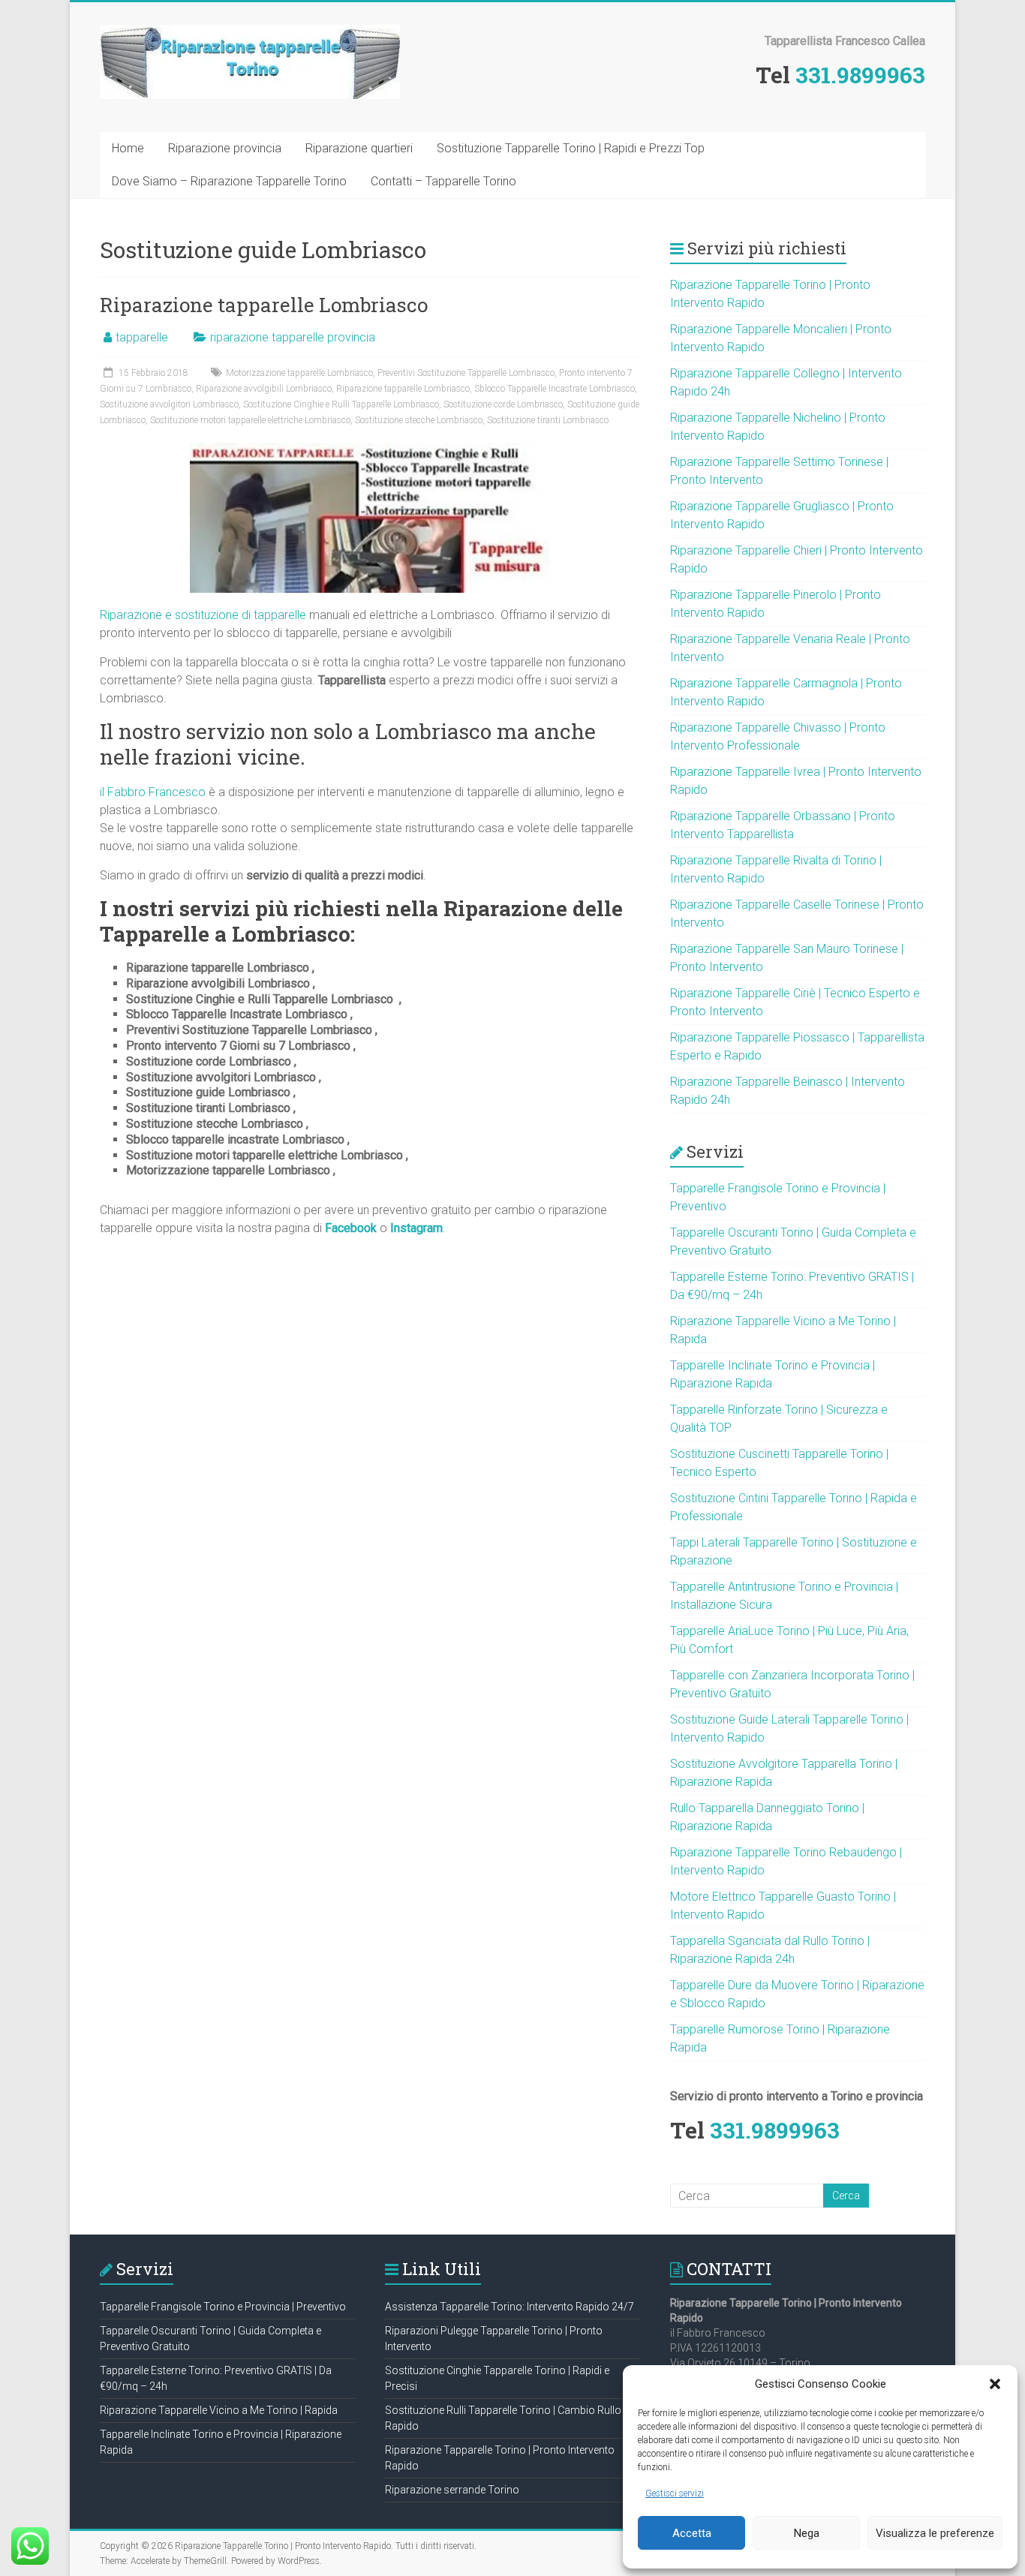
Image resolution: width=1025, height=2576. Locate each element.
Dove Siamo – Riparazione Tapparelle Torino (229, 181)
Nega (807, 2533)
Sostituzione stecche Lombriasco (419, 420)
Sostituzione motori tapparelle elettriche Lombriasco (250, 420)
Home (128, 148)
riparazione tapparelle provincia (293, 337)
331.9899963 (860, 75)
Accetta (692, 2533)
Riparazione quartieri (359, 148)
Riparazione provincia (225, 148)
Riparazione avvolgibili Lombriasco (264, 389)
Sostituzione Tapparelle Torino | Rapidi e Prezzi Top (571, 148)
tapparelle (142, 337)
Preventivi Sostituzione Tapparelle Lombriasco (466, 373)
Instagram (416, 1228)
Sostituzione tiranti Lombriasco (548, 420)
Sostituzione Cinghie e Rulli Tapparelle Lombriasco (341, 404)
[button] (995, 2384)
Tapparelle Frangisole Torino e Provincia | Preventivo (223, 2307)
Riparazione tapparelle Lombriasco (264, 305)
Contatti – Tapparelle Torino (443, 181)
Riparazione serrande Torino (452, 2490)
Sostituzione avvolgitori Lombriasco (169, 404)
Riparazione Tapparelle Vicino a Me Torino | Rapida (219, 2410)
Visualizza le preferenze (935, 2533)
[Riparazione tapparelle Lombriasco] (370, 450)
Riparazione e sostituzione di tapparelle (203, 615)
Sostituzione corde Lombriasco (503, 404)
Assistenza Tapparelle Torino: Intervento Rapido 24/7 (509, 2307)
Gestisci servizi (675, 2493)
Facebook (351, 1228)
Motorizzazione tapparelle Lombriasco (299, 373)
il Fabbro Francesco (153, 792)
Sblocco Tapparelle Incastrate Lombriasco (555, 389)
